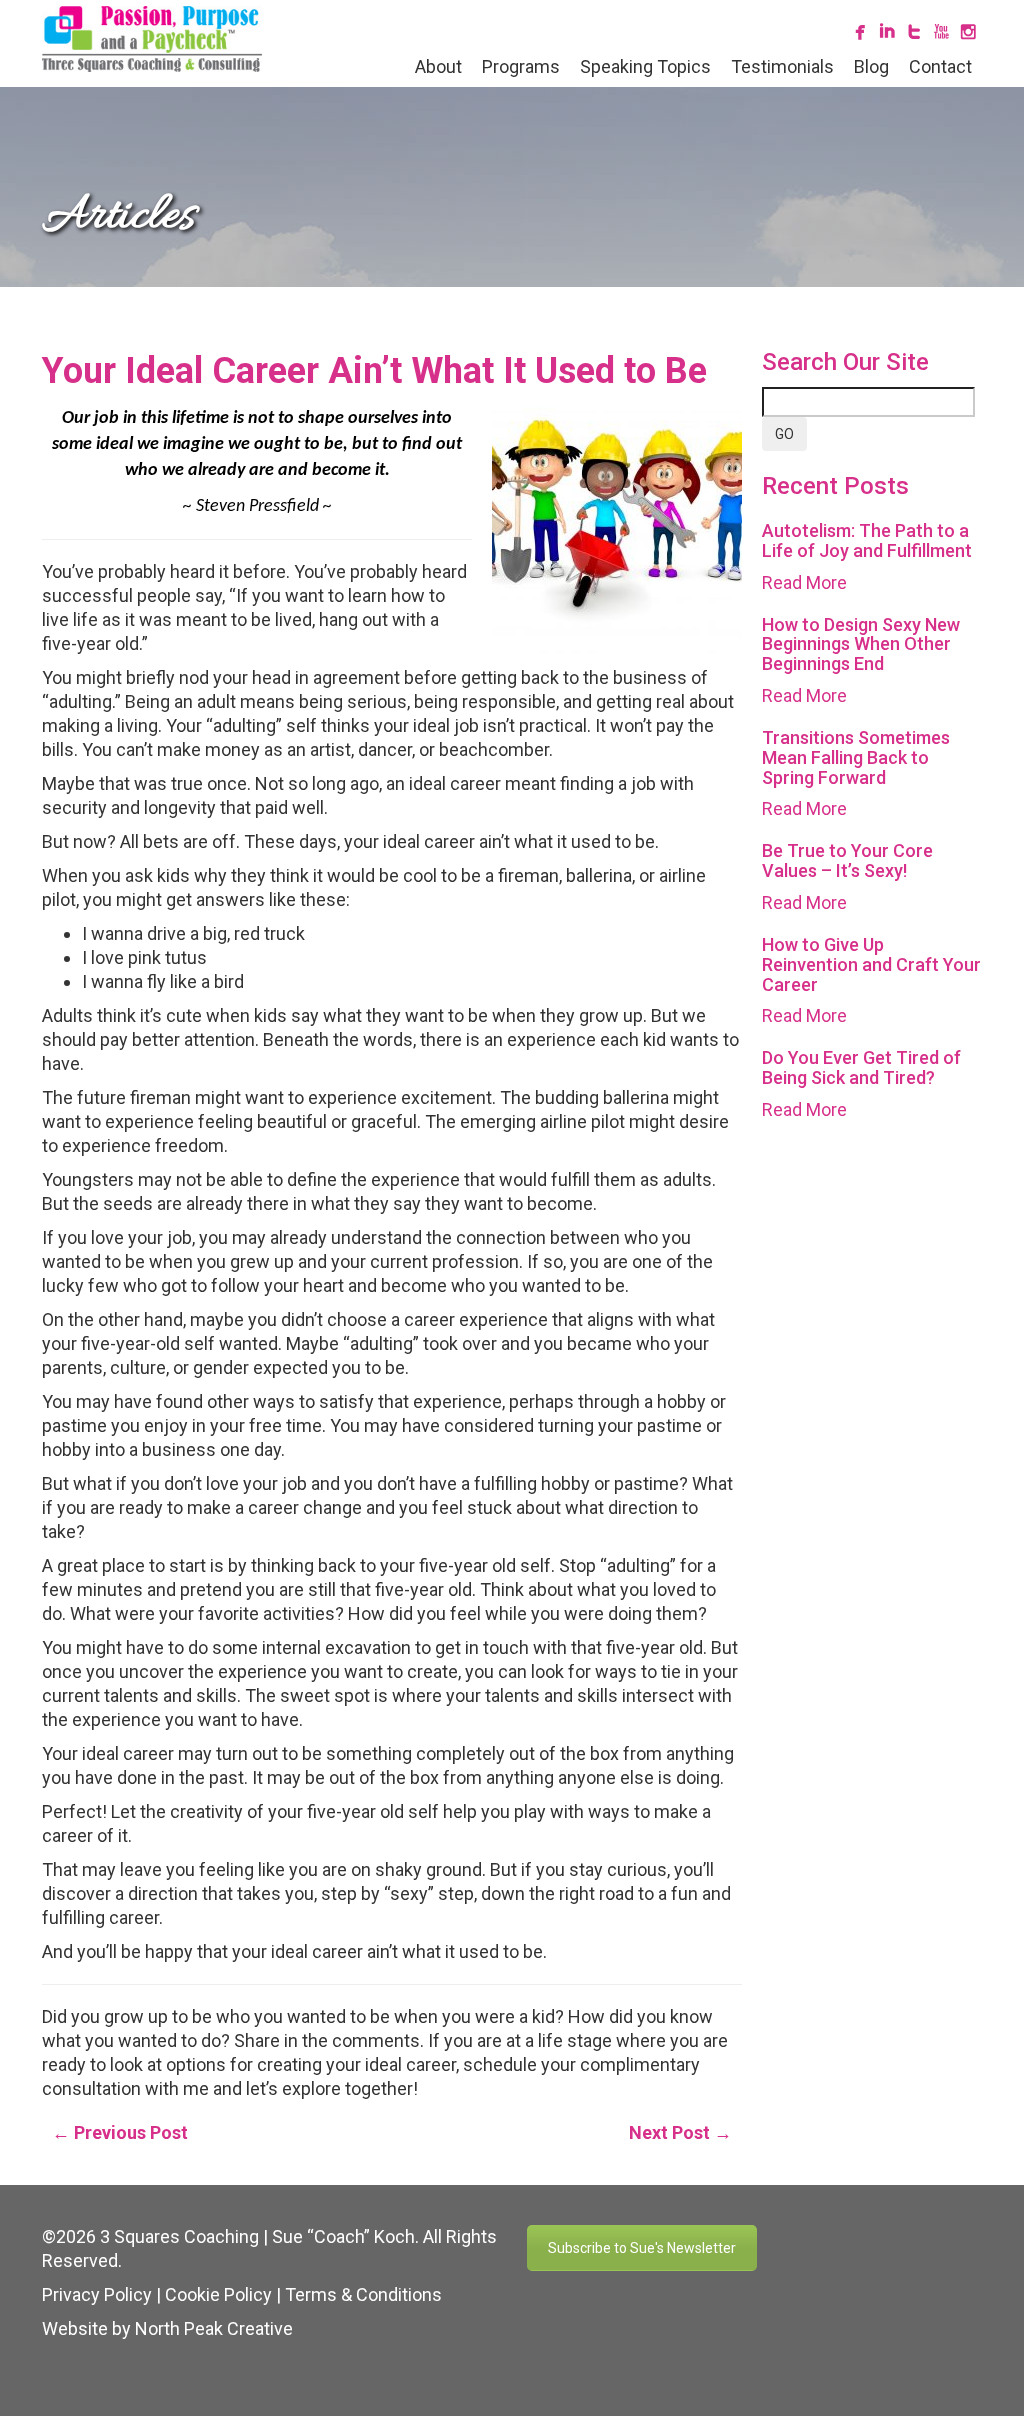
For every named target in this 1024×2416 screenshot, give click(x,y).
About (438, 66)
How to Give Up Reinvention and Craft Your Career (871, 964)
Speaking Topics (645, 66)
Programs (521, 66)
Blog (871, 66)
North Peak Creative (214, 2328)
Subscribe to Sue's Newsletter (642, 2248)
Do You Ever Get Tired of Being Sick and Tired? (861, 1067)
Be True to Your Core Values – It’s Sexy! (847, 860)
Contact (940, 66)
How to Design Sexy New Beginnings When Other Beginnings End (861, 644)
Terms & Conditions (363, 2294)
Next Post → (680, 2132)
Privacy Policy (97, 2294)
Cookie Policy (218, 2294)
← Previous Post (120, 2132)
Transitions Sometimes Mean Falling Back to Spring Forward (856, 757)
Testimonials (782, 66)
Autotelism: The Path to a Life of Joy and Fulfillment (867, 540)
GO (784, 434)
